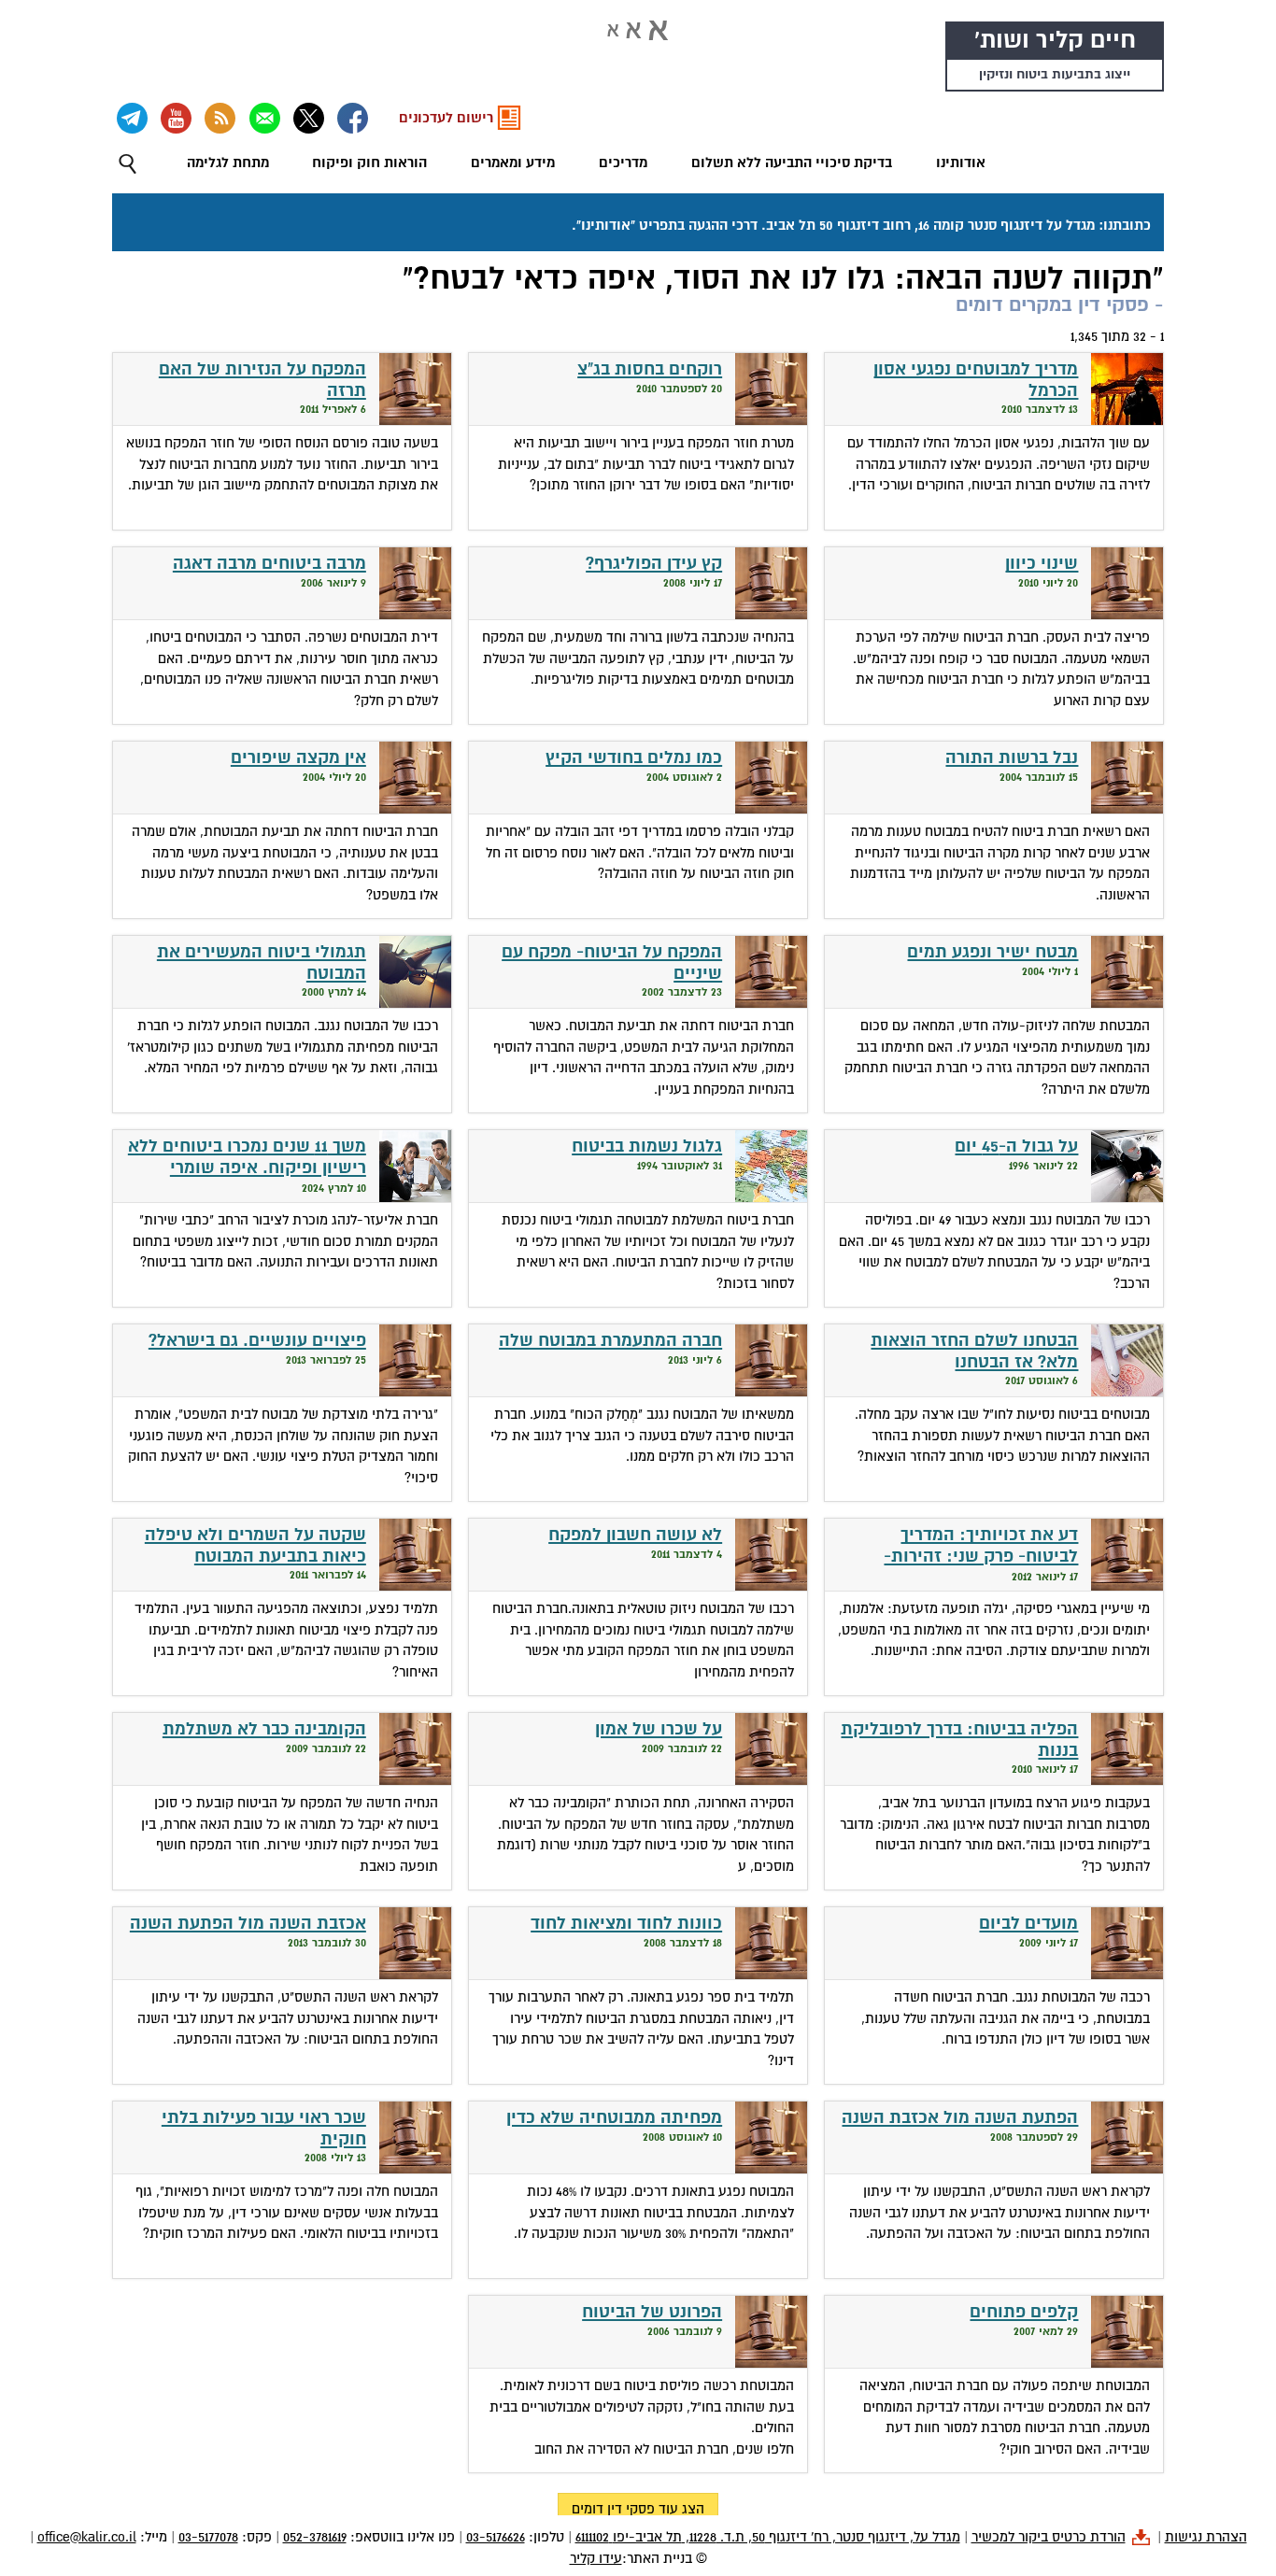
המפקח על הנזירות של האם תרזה (262, 380)
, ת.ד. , (768, 2537)
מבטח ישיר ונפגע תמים (992, 952)
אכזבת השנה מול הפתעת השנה (248, 1924)
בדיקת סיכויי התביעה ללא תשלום (792, 163)
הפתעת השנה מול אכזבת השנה (960, 2118)
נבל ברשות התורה (1012, 758)
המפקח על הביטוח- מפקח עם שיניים (612, 963)
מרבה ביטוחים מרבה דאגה (269, 564)
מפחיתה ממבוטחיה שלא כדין (614, 2118)
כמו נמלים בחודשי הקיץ (634, 758)
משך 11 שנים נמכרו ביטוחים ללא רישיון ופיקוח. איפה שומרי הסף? (247, 1168)
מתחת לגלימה (228, 163)
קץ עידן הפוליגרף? (654, 564)
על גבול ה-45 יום (1016, 1146)
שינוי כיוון (1042, 564)
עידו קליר (596, 2558)
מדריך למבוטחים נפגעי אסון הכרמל (976, 380)
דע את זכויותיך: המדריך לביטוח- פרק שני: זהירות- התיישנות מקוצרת (981, 1556)
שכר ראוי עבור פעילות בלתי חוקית (264, 2129)
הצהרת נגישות (1206, 2537)
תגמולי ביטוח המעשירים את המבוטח (262, 963)
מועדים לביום (1028, 1924)
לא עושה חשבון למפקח (635, 1535)
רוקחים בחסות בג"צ (650, 369)
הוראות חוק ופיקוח (369, 163)
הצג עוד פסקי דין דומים (638, 2509)
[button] (128, 164)
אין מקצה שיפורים (298, 758)
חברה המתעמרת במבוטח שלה (610, 1341)
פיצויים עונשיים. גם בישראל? (257, 1341)
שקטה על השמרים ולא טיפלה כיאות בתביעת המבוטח (255, 1546)
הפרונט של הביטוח (652, 2312)
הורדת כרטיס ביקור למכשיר (1049, 2537)
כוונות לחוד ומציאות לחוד (626, 1924)
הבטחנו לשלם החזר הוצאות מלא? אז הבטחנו (974, 1352)
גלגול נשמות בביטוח (647, 1146)
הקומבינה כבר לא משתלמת (264, 1729)
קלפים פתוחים (1024, 2312)
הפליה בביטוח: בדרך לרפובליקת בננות (959, 1740)
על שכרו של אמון (659, 1729)
